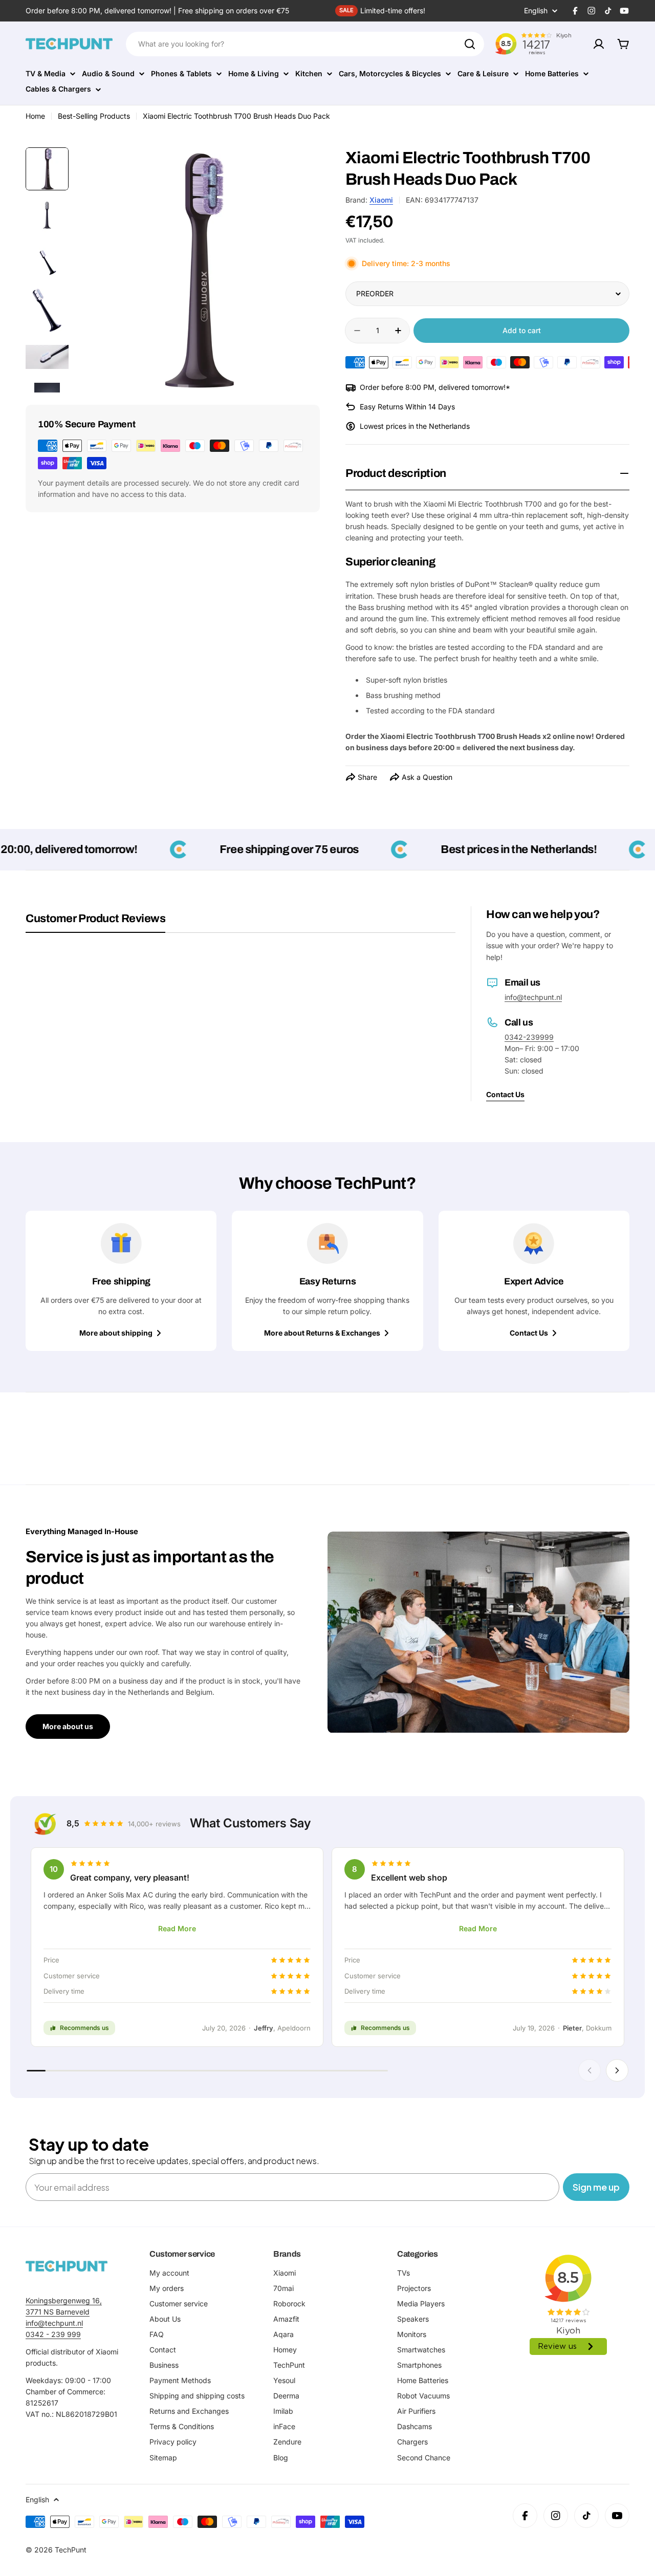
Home (35, 116)
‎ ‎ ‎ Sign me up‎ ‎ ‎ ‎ (596, 2187)
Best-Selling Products (94, 116)
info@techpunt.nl (533, 997)
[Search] (470, 44)
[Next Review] (617, 2070)
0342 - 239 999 (53, 2334)
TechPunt (71, 2550)
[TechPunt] (67, 2266)
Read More (177, 1928)
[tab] (95, 922)
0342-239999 (529, 1037)
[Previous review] (589, 2070)
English (536, 11)
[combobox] (305, 44)
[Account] (599, 44)
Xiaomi (381, 200)
